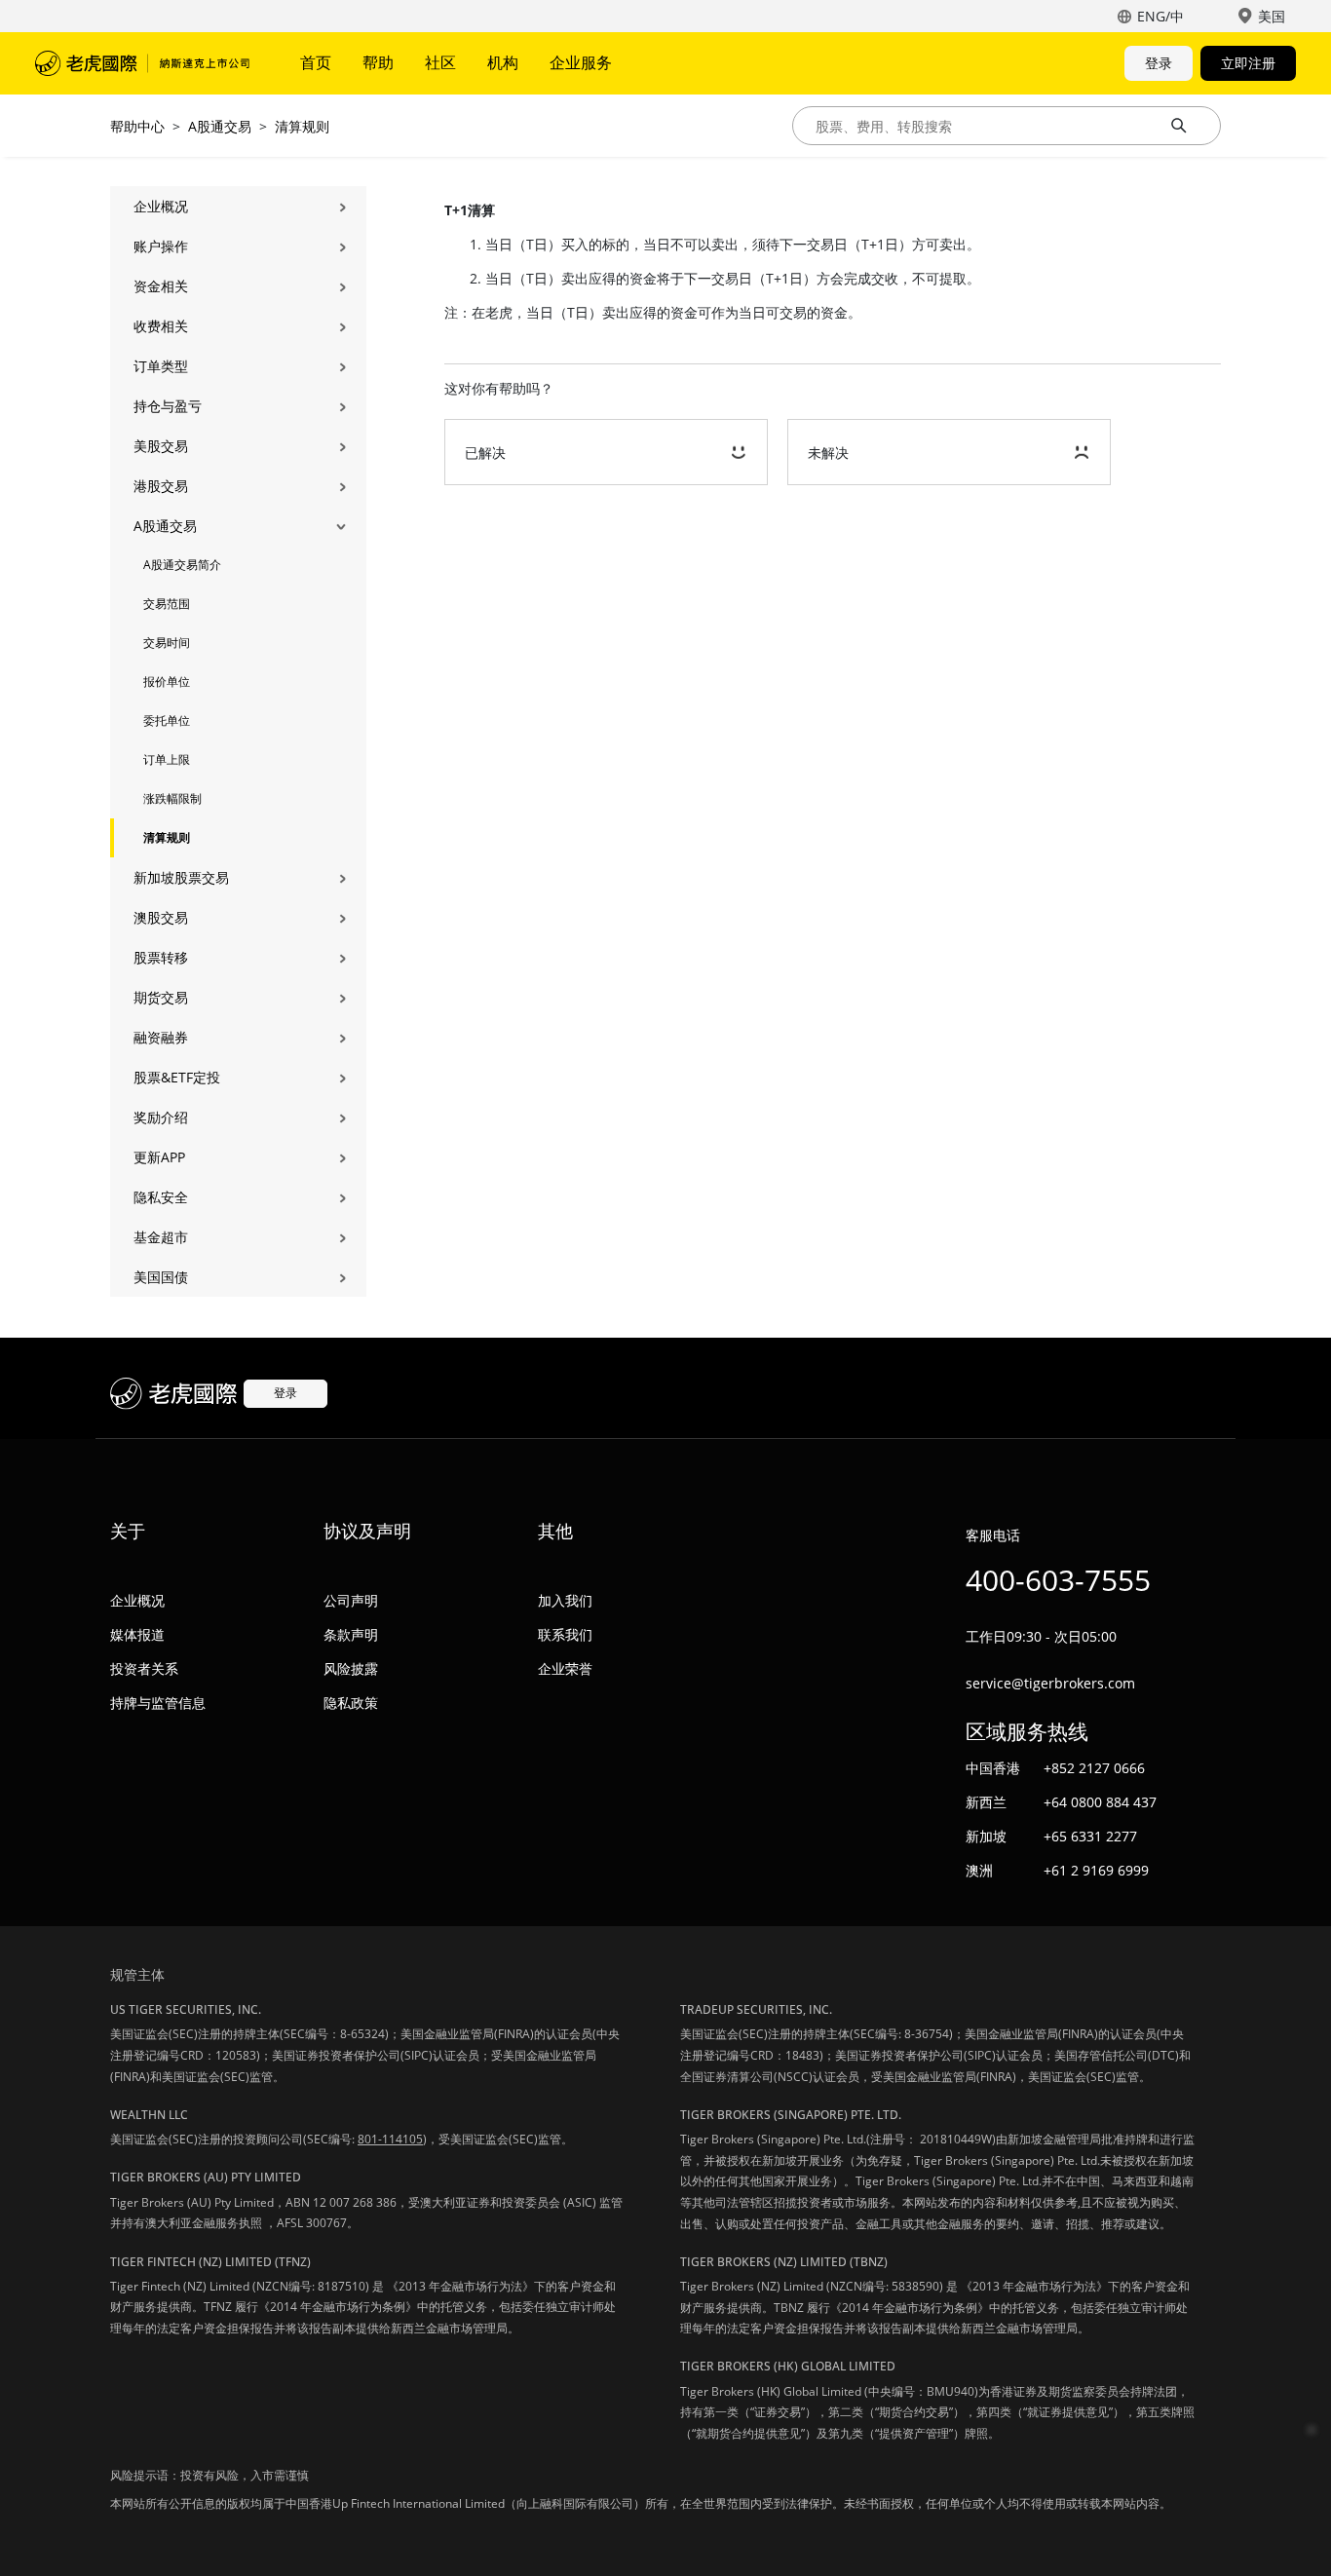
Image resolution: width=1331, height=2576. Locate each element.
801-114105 (390, 2139)
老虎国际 (142, 63)
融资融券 (161, 1037)
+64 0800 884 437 (1100, 1802)
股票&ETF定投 (177, 1077)
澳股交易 (161, 917)
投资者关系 (144, 1668)
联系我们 (565, 1634)
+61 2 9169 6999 (1096, 1870)
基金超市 (161, 1237)
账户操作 (161, 246)
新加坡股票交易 (181, 877)
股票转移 (161, 957)
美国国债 (161, 1277)
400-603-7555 (1058, 1580)
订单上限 (167, 759)
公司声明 (351, 1600)
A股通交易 (220, 126)
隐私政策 (351, 1703)
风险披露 (351, 1668)
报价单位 (167, 682)
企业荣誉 (565, 1668)
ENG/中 (1160, 16)
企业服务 (581, 62)
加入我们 (565, 1600)
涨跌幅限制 (172, 798)
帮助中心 (137, 126)
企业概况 (161, 206)
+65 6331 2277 (1090, 1836)
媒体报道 (137, 1634)
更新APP (159, 1157)
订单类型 (161, 366)
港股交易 (161, 486)
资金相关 (161, 286)
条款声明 (351, 1634)
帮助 (378, 62)
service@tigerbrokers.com (1050, 1683)
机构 (503, 62)
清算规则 (302, 126)
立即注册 (1248, 63)
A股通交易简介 (182, 565)
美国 (1272, 16)
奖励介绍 (161, 1117)
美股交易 (161, 446)
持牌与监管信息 (158, 1703)
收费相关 (161, 326)
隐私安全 (161, 1197)
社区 (440, 62)
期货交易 (161, 997)
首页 (316, 62)
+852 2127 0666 (1094, 1768)
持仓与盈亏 (168, 406)
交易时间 (167, 643)
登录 (1159, 63)
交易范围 (167, 604)
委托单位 (167, 720)
